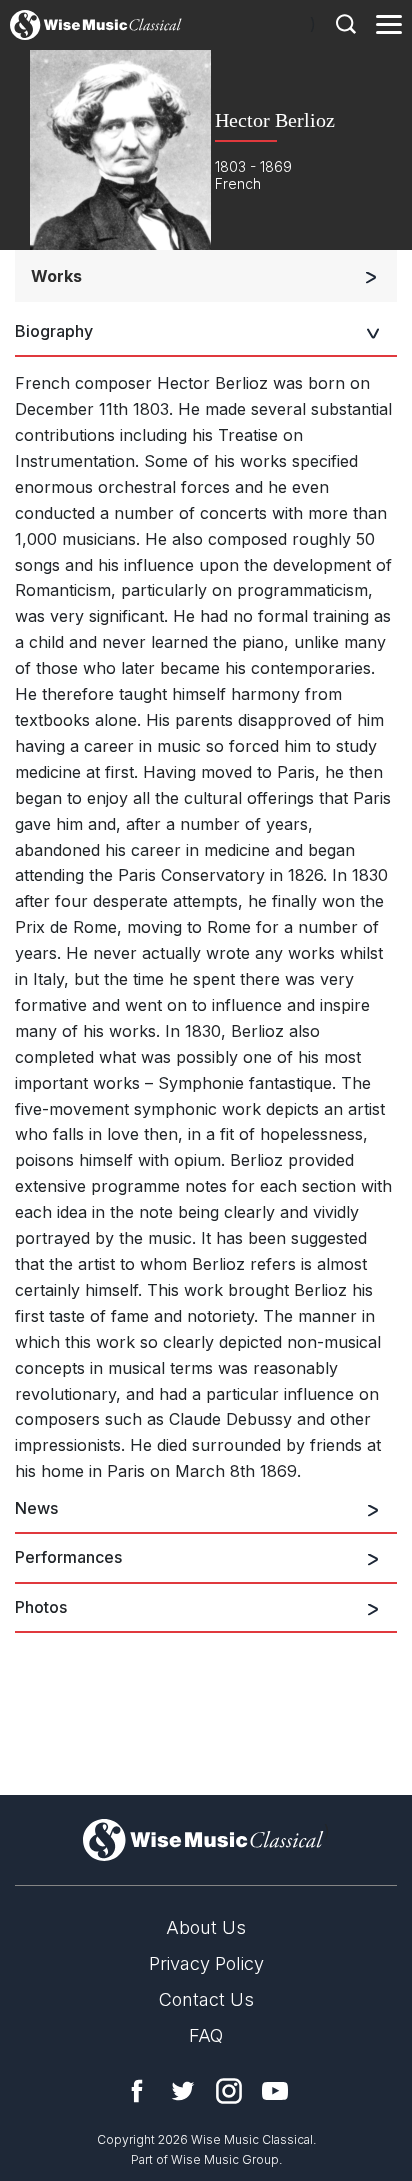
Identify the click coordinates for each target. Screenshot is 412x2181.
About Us (206, 1927)
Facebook (137, 2091)
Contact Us (206, 1999)
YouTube (275, 2091)
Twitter (183, 2091)
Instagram (229, 2091)
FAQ (206, 2035)
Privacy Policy (206, 1963)
